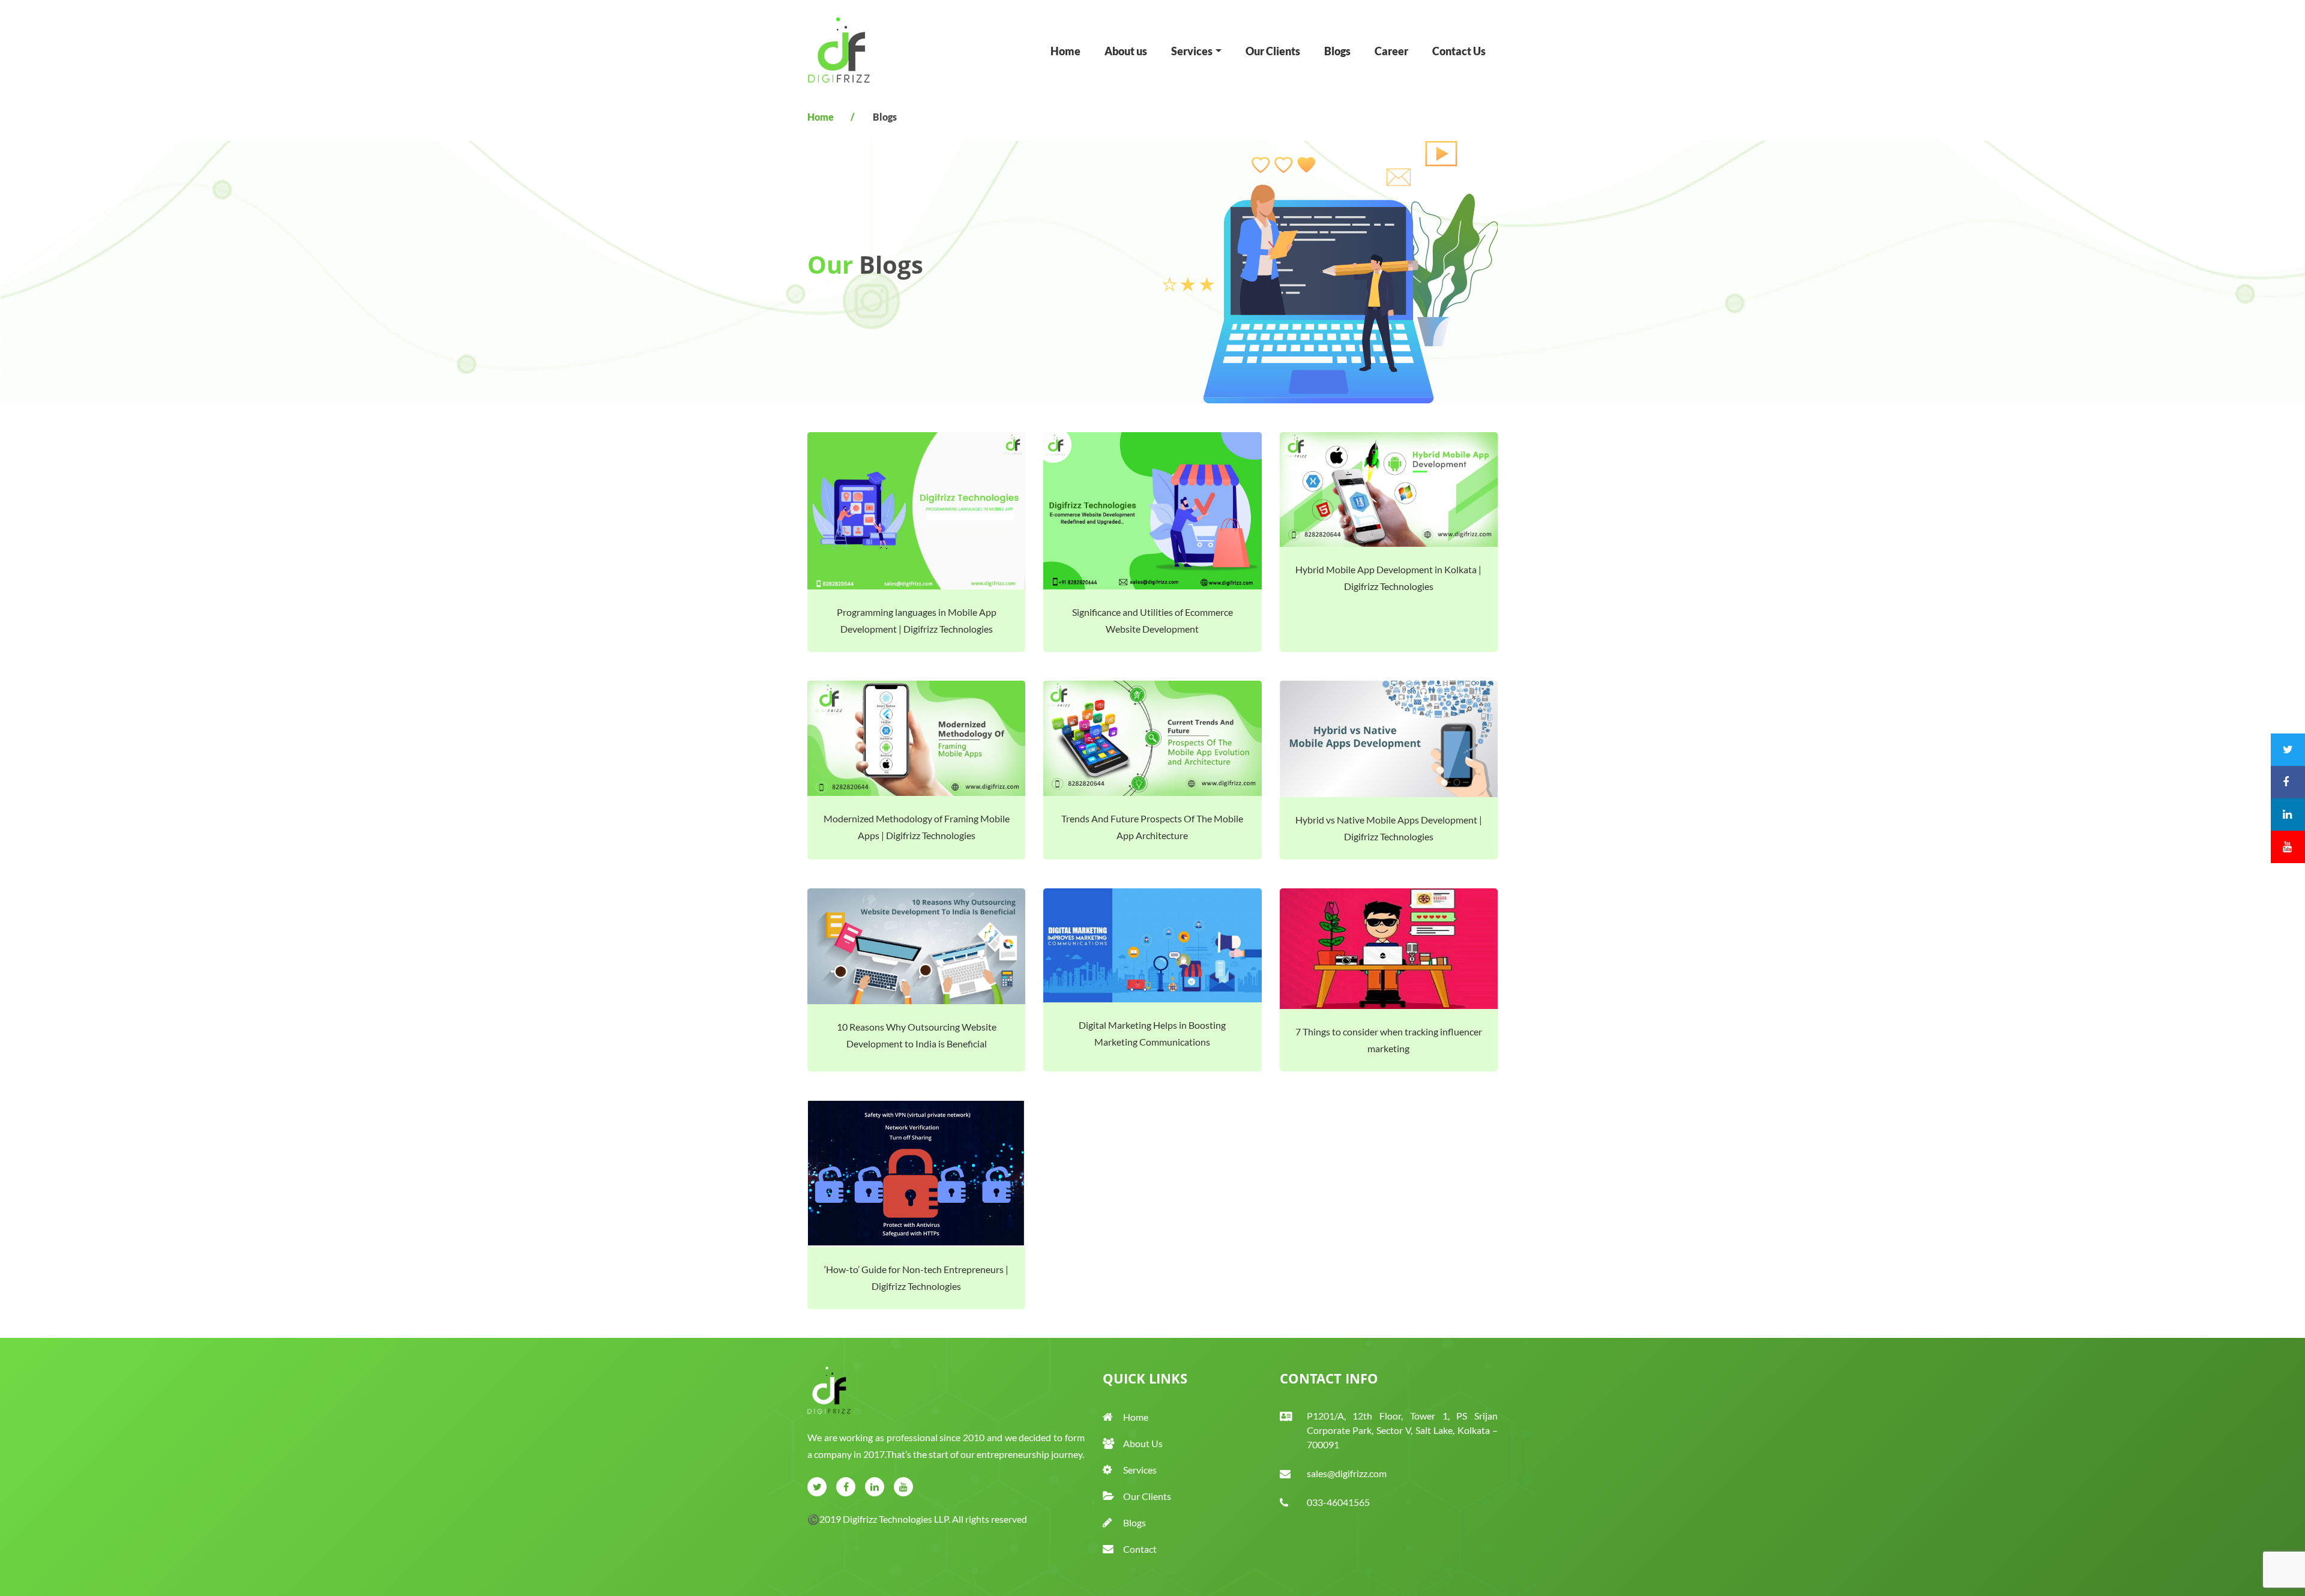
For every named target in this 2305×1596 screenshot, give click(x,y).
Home (1065, 51)
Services (1140, 1470)
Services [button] (1192, 51)
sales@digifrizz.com (1347, 1473)
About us (1126, 51)
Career (1391, 51)
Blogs (1337, 51)
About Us (1143, 1443)
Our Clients (1273, 51)
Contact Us (1459, 51)
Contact (1140, 1549)
